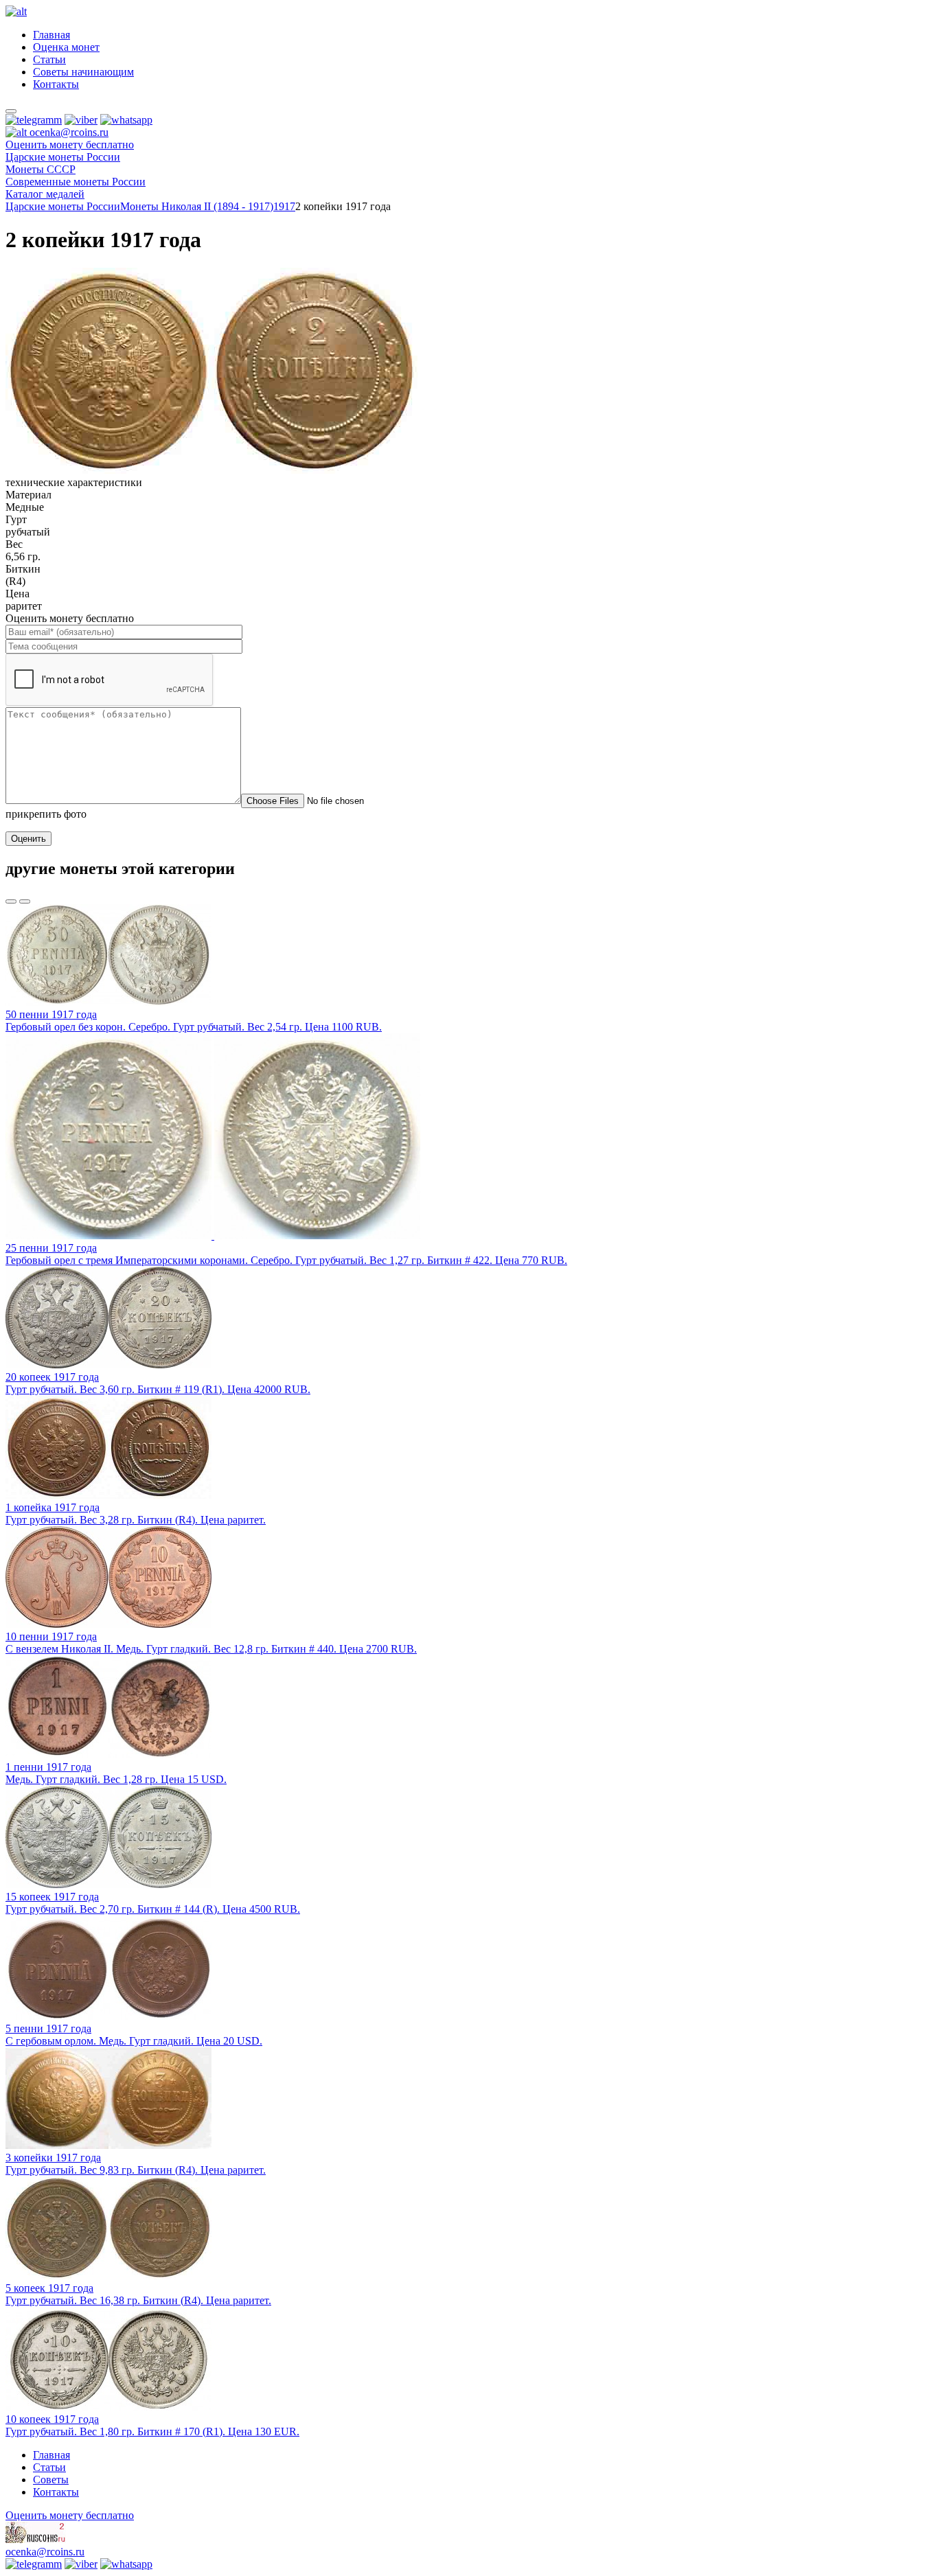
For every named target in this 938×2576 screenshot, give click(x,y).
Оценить (28, 839)
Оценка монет (66, 47)
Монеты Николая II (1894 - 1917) (197, 206)
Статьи (49, 59)
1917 (284, 206)
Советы (51, 2480)
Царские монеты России (63, 206)
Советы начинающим (83, 72)
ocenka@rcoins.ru (45, 2552)
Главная (52, 35)
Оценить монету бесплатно (70, 145)
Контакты (56, 84)
